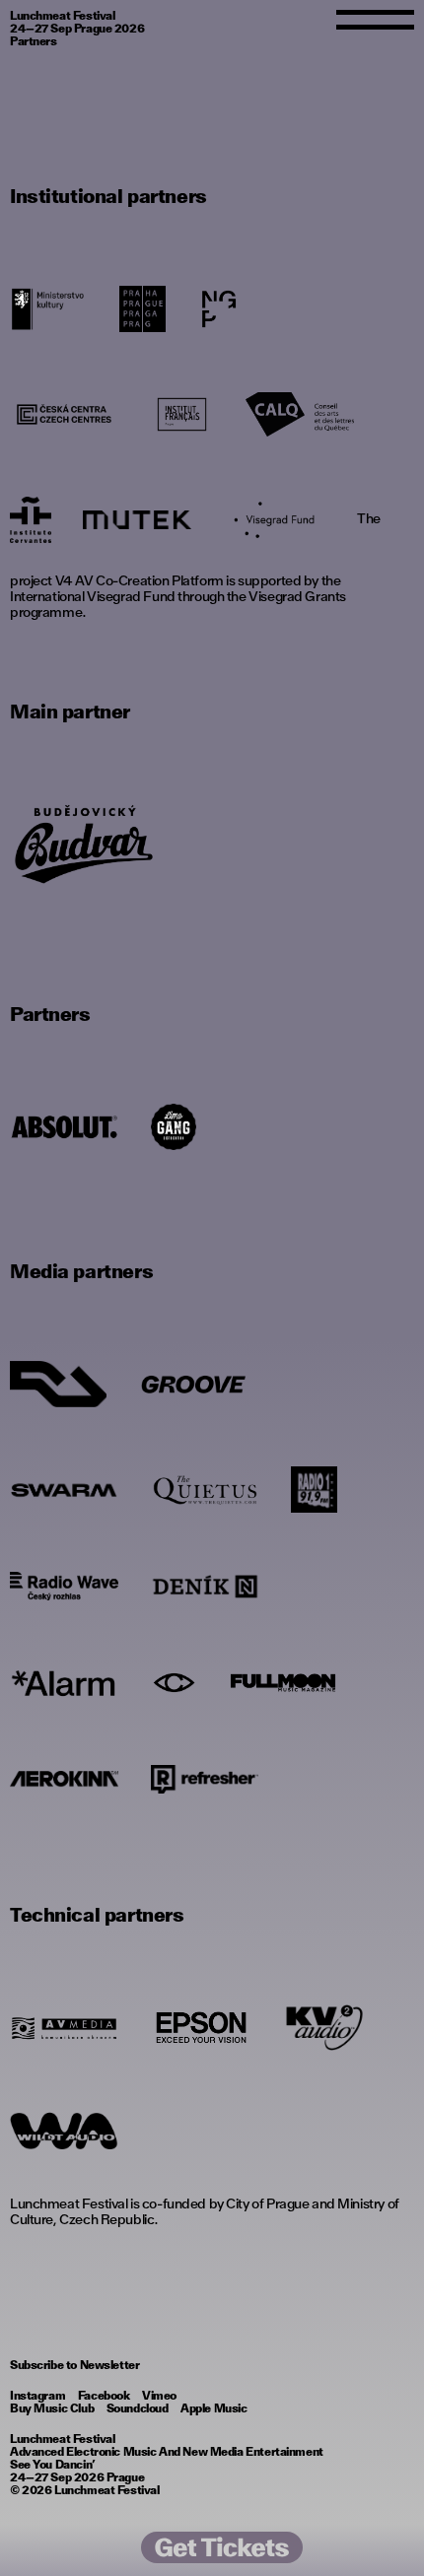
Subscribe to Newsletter (74, 2365)
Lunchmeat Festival (106, 2490)
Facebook (104, 2396)
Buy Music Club (52, 2408)
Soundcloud (138, 2408)
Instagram (37, 2396)
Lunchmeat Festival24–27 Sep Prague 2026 (77, 22)
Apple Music (213, 2408)
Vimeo (159, 2396)
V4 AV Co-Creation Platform (140, 580)
